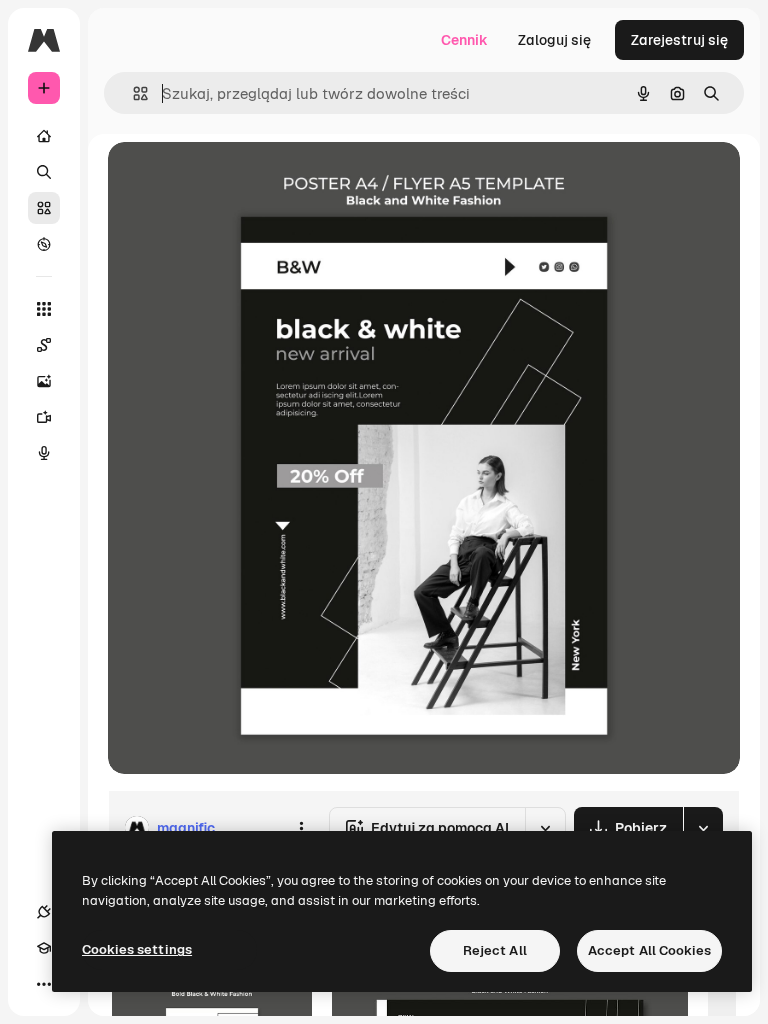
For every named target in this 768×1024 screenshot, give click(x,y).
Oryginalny (246, 179)
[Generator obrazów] (44, 381)
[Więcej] (44, 984)
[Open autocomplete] (132, 93)
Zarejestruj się (679, 40)
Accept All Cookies (649, 950)
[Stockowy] (44, 208)
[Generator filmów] (44, 417)
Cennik (464, 40)
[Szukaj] (44, 172)
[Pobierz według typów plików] (703, 828)
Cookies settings (137, 949)
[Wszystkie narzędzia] (44, 309)
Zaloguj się (554, 40)
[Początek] (44, 136)
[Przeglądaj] (44, 244)
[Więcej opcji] (301, 828)
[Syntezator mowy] (44, 453)
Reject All (495, 950)
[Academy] (44, 948)
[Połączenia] (44, 912)
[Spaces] (44, 345)
